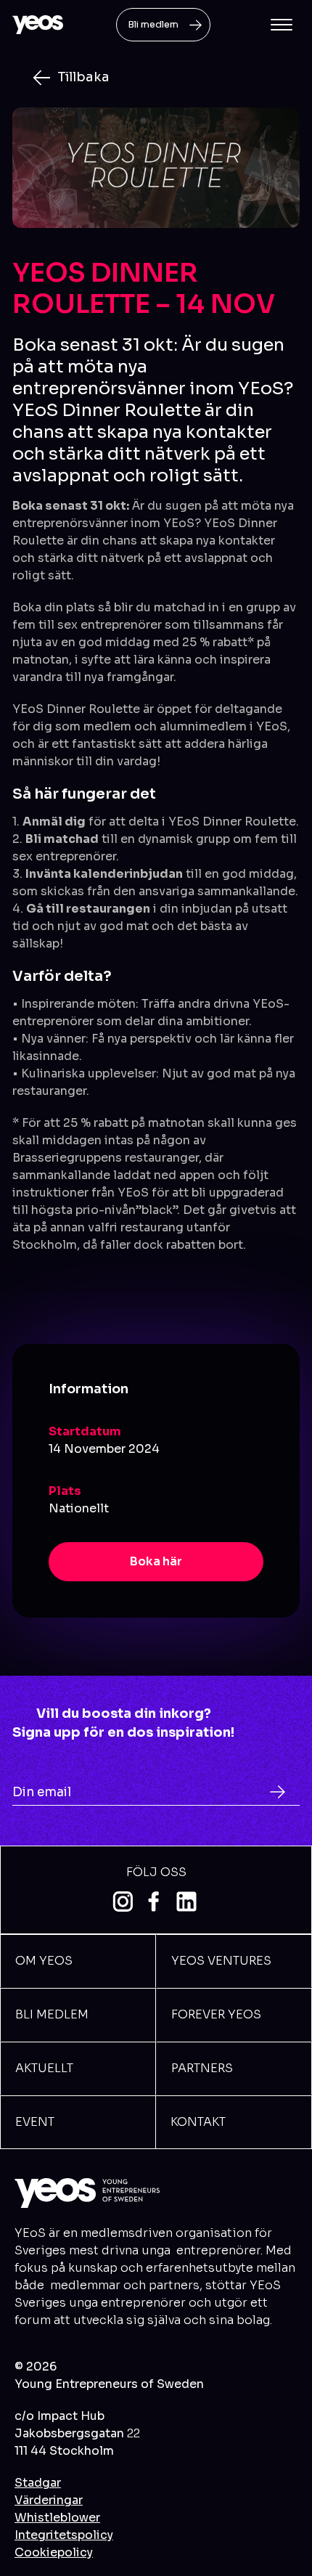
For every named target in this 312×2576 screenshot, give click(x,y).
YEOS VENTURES (221, 1961)
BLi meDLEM (52, 2014)
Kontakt (198, 2122)
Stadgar (38, 2483)
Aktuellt (44, 2068)
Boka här (156, 1561)
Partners (202, 2068)
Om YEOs (44, 1961)
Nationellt (79, 1508)
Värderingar (49, 2500)
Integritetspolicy (64, 2535)
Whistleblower (57, 2518)
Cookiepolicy (54, 2552)
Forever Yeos (216, 2014)
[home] (38, 25)
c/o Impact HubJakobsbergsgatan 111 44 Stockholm (77, 2433)
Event (35, 2122)
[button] (282, 25)
